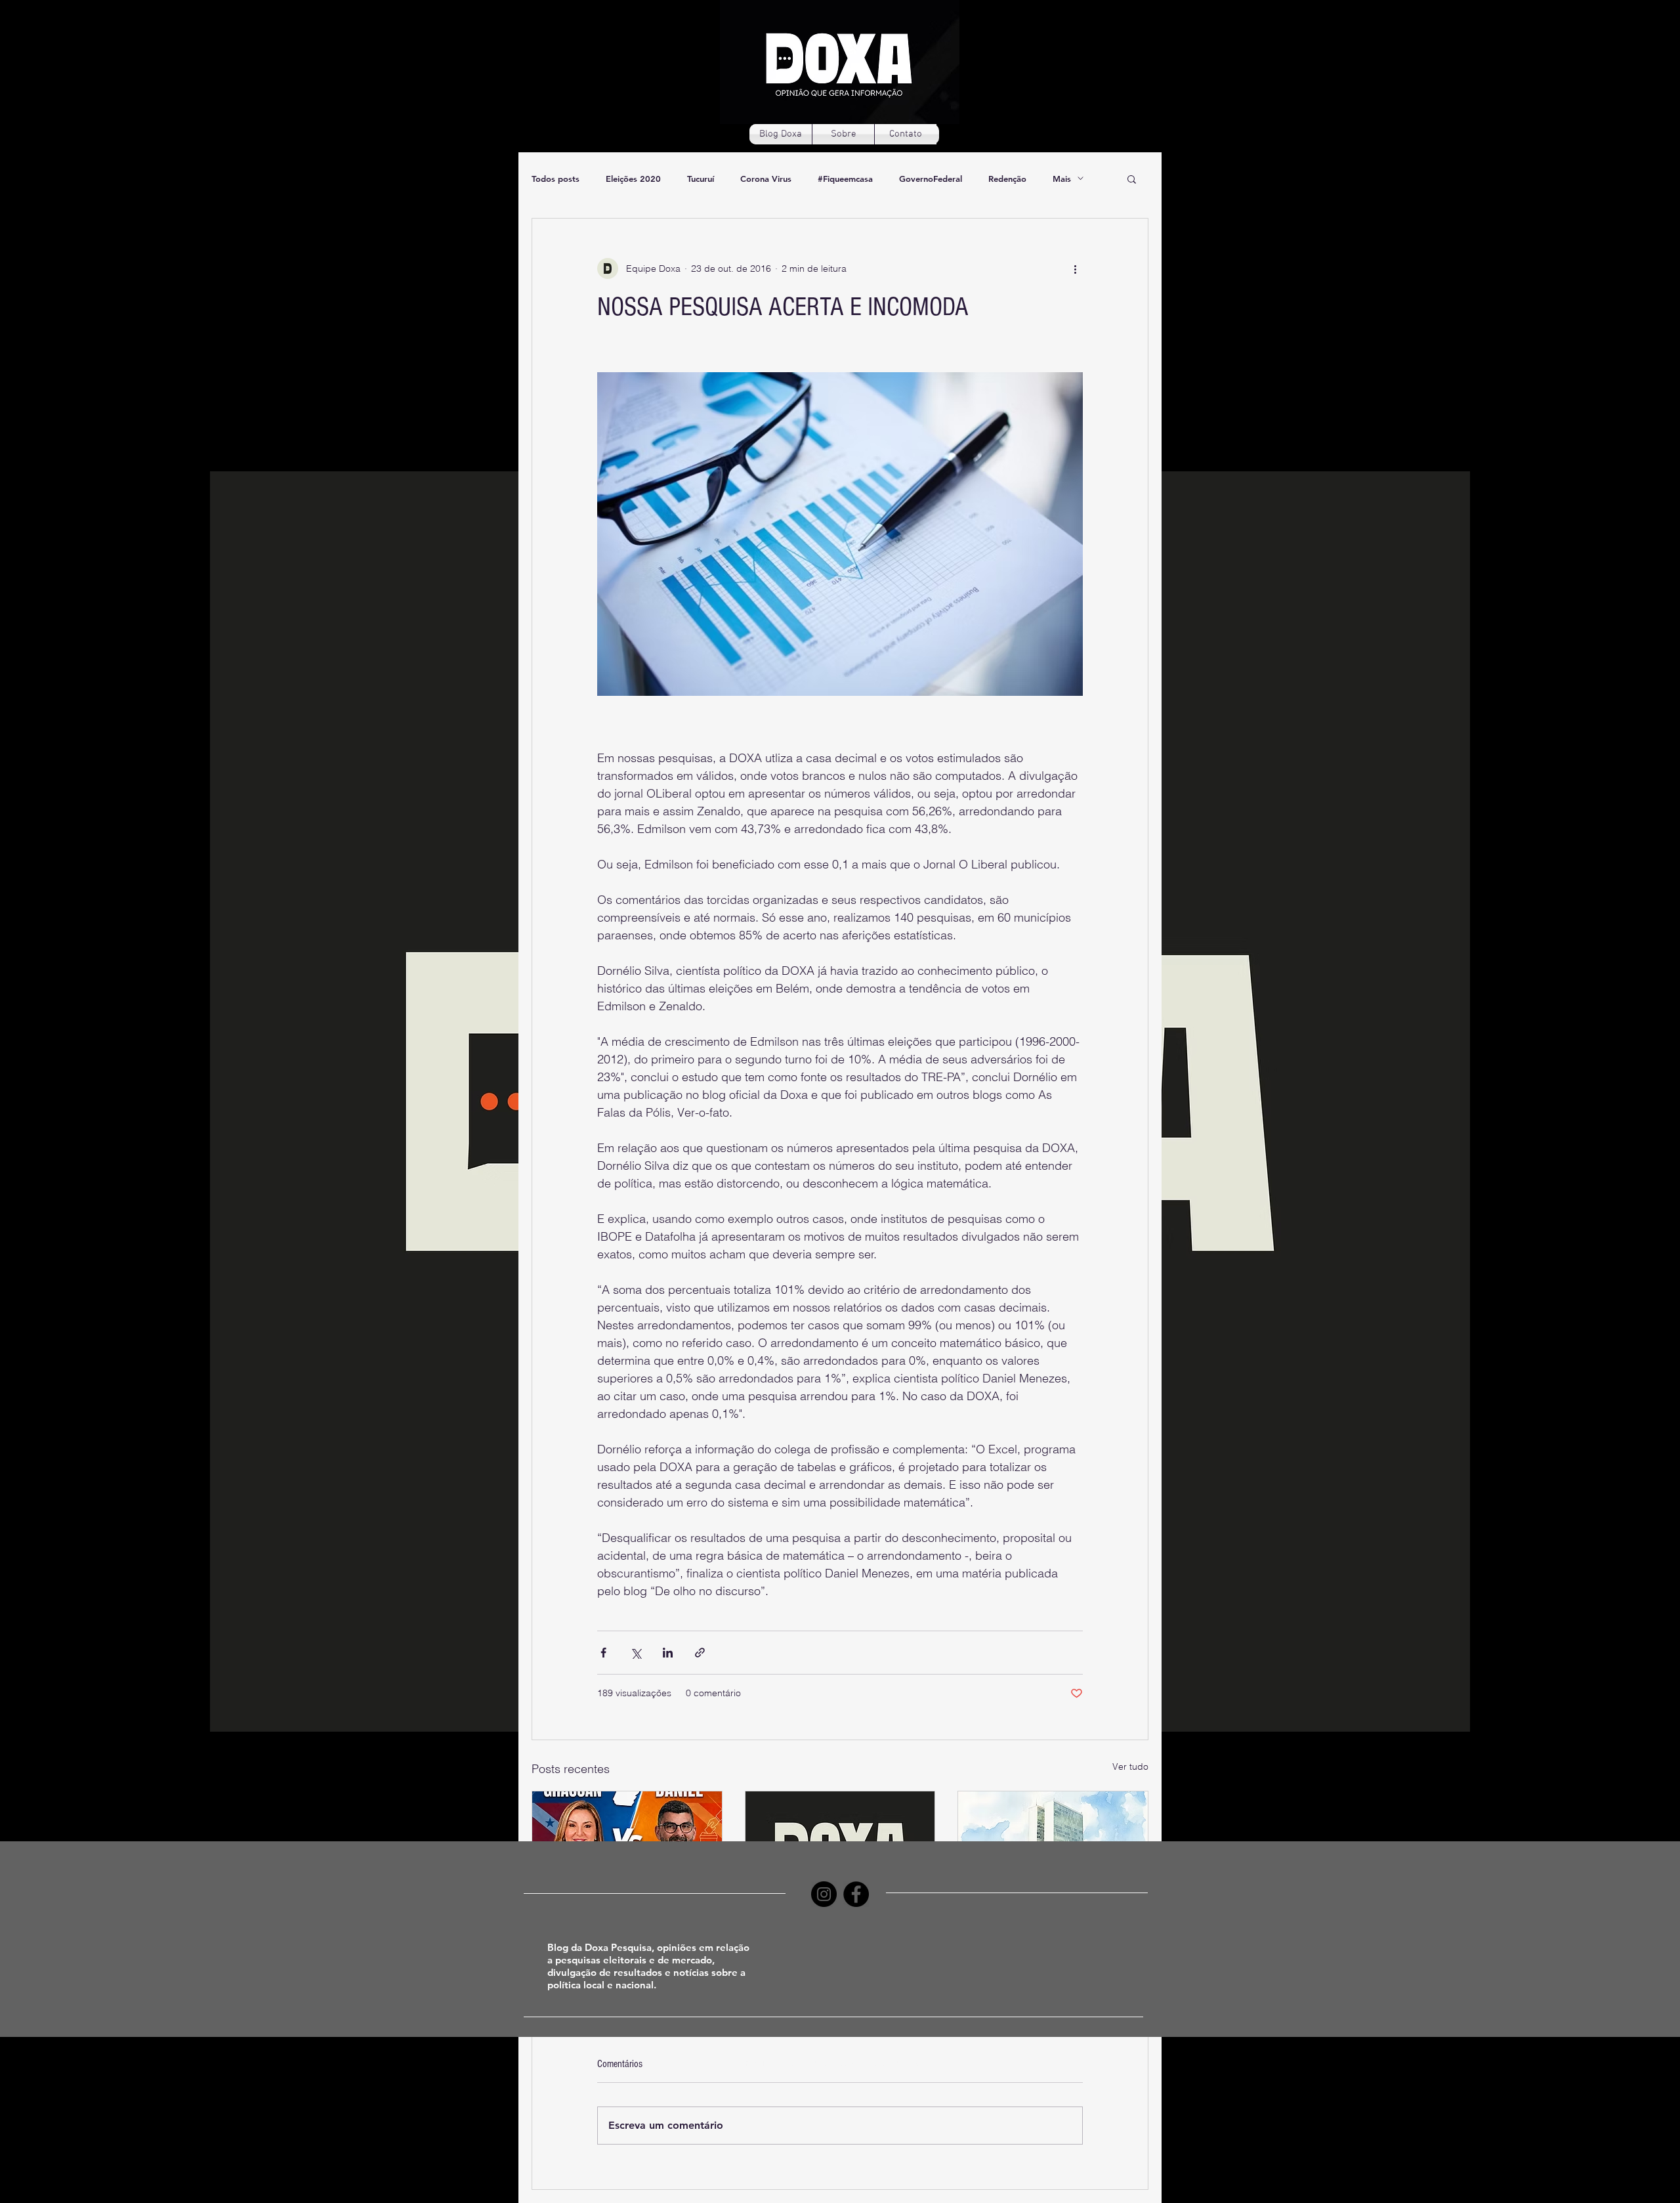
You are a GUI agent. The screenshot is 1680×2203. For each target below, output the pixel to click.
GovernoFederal (931, 179)
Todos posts (556, 179)
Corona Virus (766, 179)
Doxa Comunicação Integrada (871, 2063)
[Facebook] (856, 1894)
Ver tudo (1130, 1766)
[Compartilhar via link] (700, 1653)
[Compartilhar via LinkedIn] (668, 1653)
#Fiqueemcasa (845, 179)
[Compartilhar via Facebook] (603, 1653)
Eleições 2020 (633, 179)
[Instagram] (824, 1894)
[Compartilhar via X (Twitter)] (636, 1653)
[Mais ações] (1075, 268)
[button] (1132, 179)
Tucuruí (701, 179)
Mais (1062, 179)
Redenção (1007, 179)
